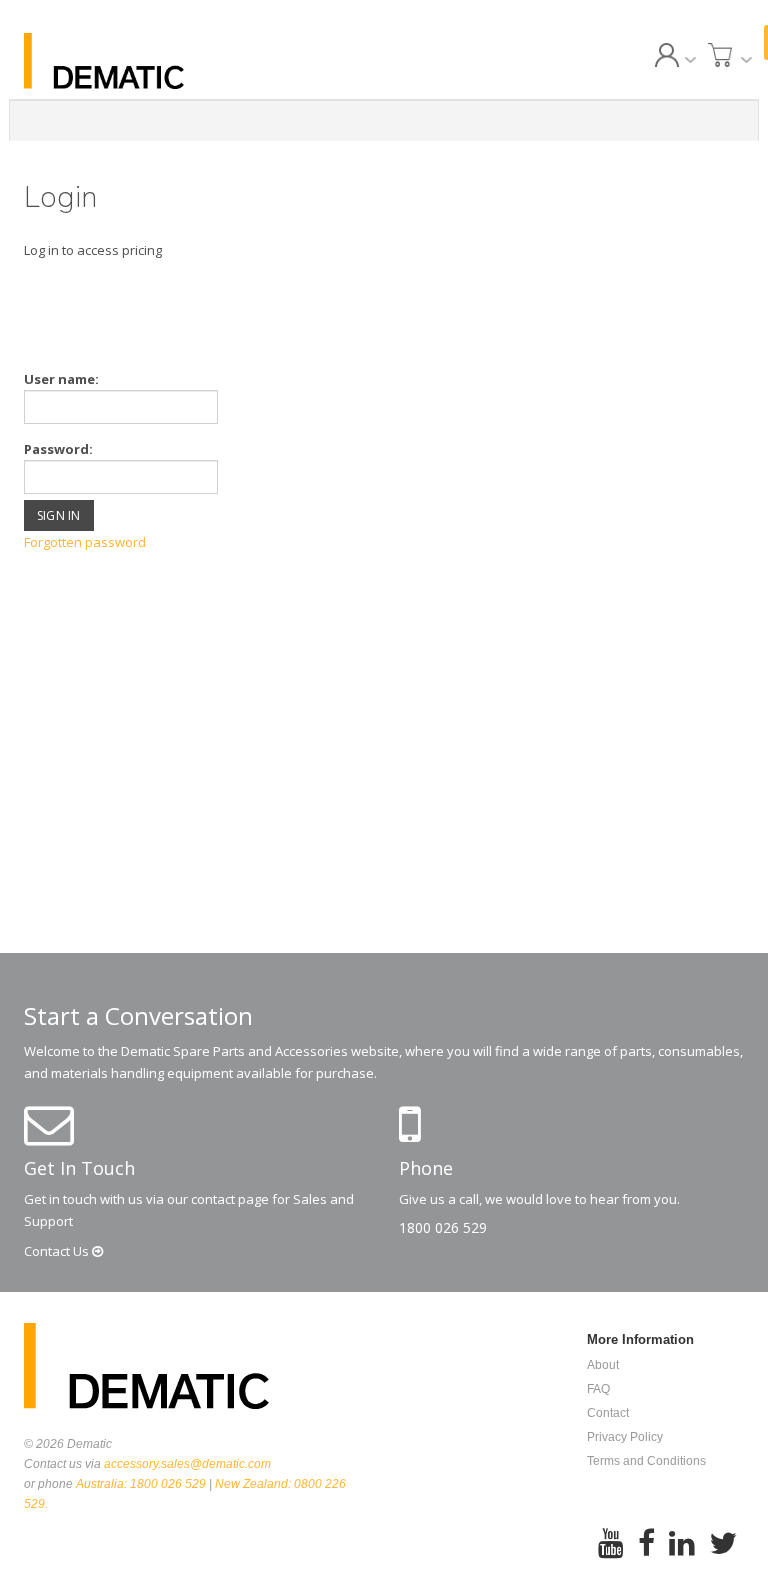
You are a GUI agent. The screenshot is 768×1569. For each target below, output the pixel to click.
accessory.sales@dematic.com (187, 1464)
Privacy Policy (625, 1437)
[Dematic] (134, 61)
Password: (58, 449)
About (603, 1365)
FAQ (598, 1389)
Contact (58, 1251)
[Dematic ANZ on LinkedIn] (682, 1544)
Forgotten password (85, 542)
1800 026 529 (443, 1227)
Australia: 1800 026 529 (141, 1484)
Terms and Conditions (646, 1461)
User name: (61, 379)
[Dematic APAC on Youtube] (611, 1544)
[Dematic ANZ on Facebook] (646, 1544)
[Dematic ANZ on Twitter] (723, 1544)
